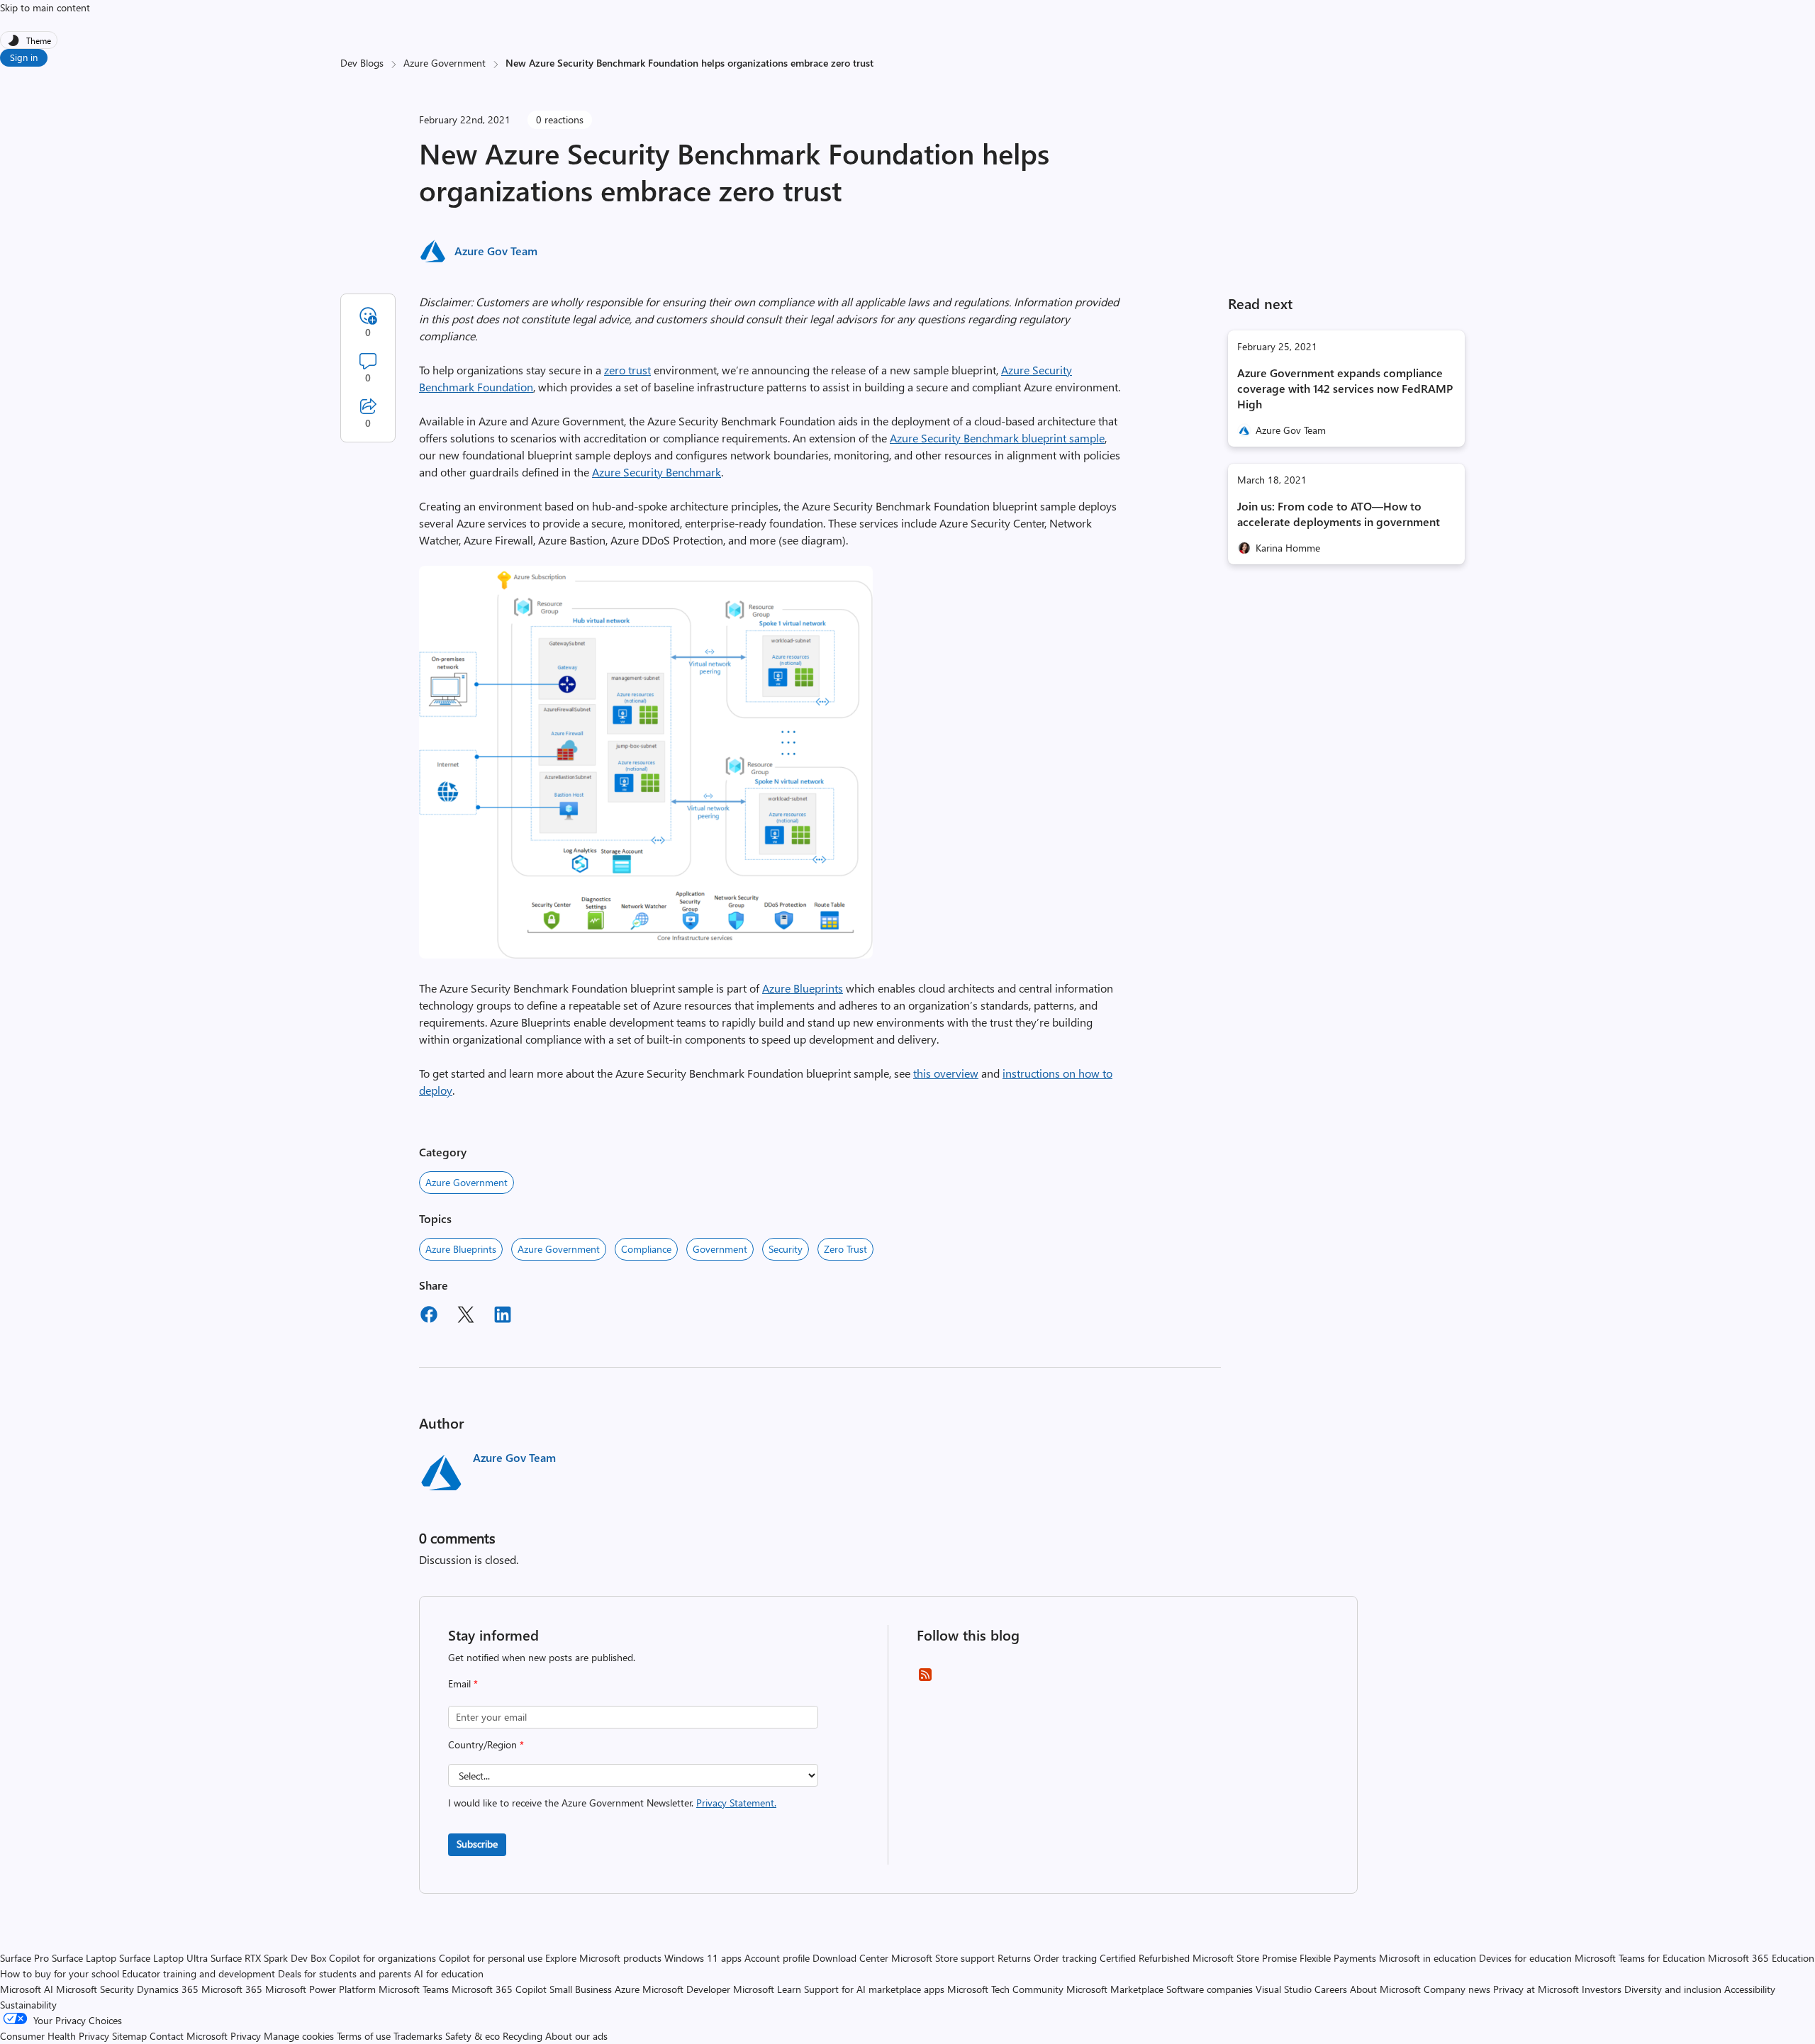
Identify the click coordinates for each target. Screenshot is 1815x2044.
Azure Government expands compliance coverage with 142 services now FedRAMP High (1345, 388)
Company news (1457, 1989)
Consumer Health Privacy (55, 2036)
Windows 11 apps (703, 1958)
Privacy (247, 2036)
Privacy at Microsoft (1536, 1989)
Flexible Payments (1338, 1958)
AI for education (449, 1973)
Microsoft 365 (232, 1989)
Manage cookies (299, 2036)
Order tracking (1065, 1958)
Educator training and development (199, 1973)
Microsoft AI (27, 1989)
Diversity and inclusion (1673, 1989)
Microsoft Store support (943, 1958)
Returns (1014, 1958)
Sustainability (28, 2005)
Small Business (581, 1989)
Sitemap (129, 2036)
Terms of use (364, 2036)
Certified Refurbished (1145, 1958)
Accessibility (1750, 1989)
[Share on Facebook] (429, 1317)
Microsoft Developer (686, 1989)
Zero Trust (845, 1249)
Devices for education (1525, 1958)
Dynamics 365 (168, 1989)
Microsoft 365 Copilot (499, 1989)
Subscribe (477, 1844)
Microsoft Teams (414, 1989)
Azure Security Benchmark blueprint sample (997, 438)
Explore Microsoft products (603, 1958)
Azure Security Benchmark (657, 472)
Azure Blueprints (803, 988)
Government (720, 1249)
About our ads (576, 2036)
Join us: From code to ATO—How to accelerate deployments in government (1339, 514)
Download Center (850, 1958)
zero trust (627, 370)
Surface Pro (24, 1958)
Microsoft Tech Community (1005, 1989)
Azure (627, 1989)
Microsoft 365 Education (1761, 1958)
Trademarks (418, 2036)
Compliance (646, 1249)
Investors (1602, 1989)
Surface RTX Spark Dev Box (268, 1958)
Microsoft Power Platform (320, 1989)
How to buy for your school (60, 1973)
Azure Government (445, 63)
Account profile (777, 1958)
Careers (1331, 1989)
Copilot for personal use (491, 1958)
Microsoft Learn (767, 1989)
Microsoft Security (95, 1989)
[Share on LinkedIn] (503, 1317)
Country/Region (486, 1744)
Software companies (1210, 1989)
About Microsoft (1385, 1989)
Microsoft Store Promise (1245, 1958)
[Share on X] (466, 1317)
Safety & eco (473, 2036)
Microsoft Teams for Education (1640, 1958)
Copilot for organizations (382, 1958)
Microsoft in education (1428, 1958)
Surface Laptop (84, 1958)
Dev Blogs (362, 63)
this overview (946, 1073)
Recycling (523, 2036)
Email (463, 1683)
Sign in (24, 57)
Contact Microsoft (189, 2036)
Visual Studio (1284, 1989)
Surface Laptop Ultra (163, 1958)
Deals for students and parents (345, 1973)
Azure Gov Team (496, 251)
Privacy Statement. (736, 1803)
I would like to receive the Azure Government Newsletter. (612, 1803)
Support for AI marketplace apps (874, 1989)
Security (786, 1249)
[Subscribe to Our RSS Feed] (925, 1679)
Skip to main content (45, 7)
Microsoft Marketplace (1115, 1989)
